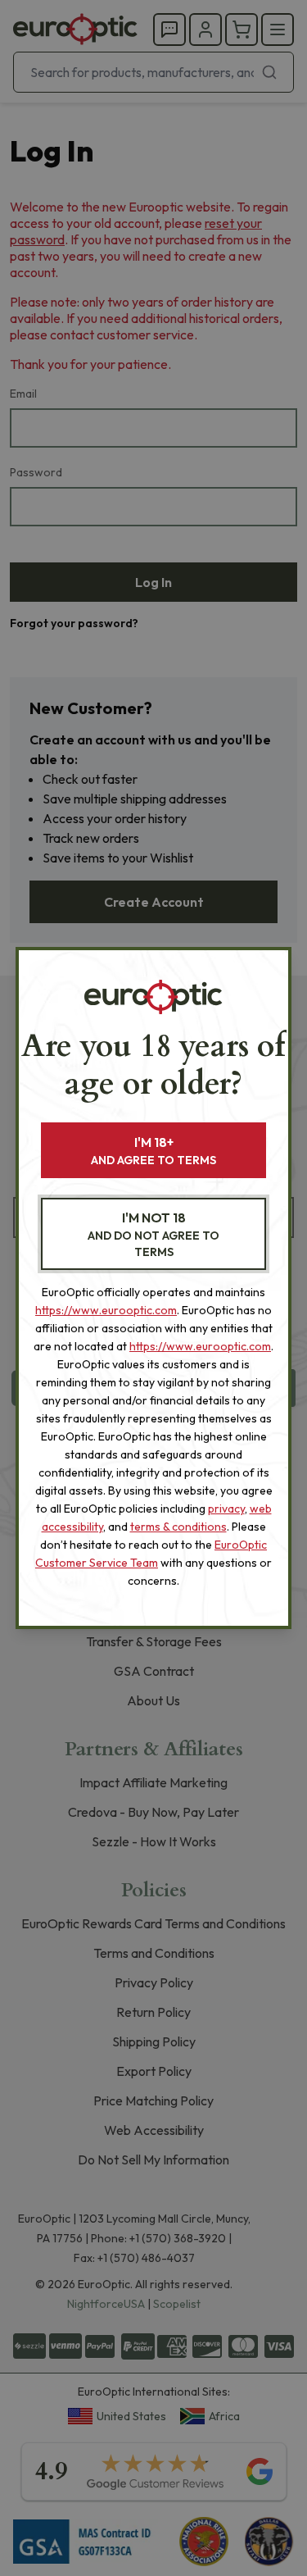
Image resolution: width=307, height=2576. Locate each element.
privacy (226, 1509)
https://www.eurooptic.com (106, 1310)
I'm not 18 (153, 1234)
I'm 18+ (153, 1151)
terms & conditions (178, 1527)
